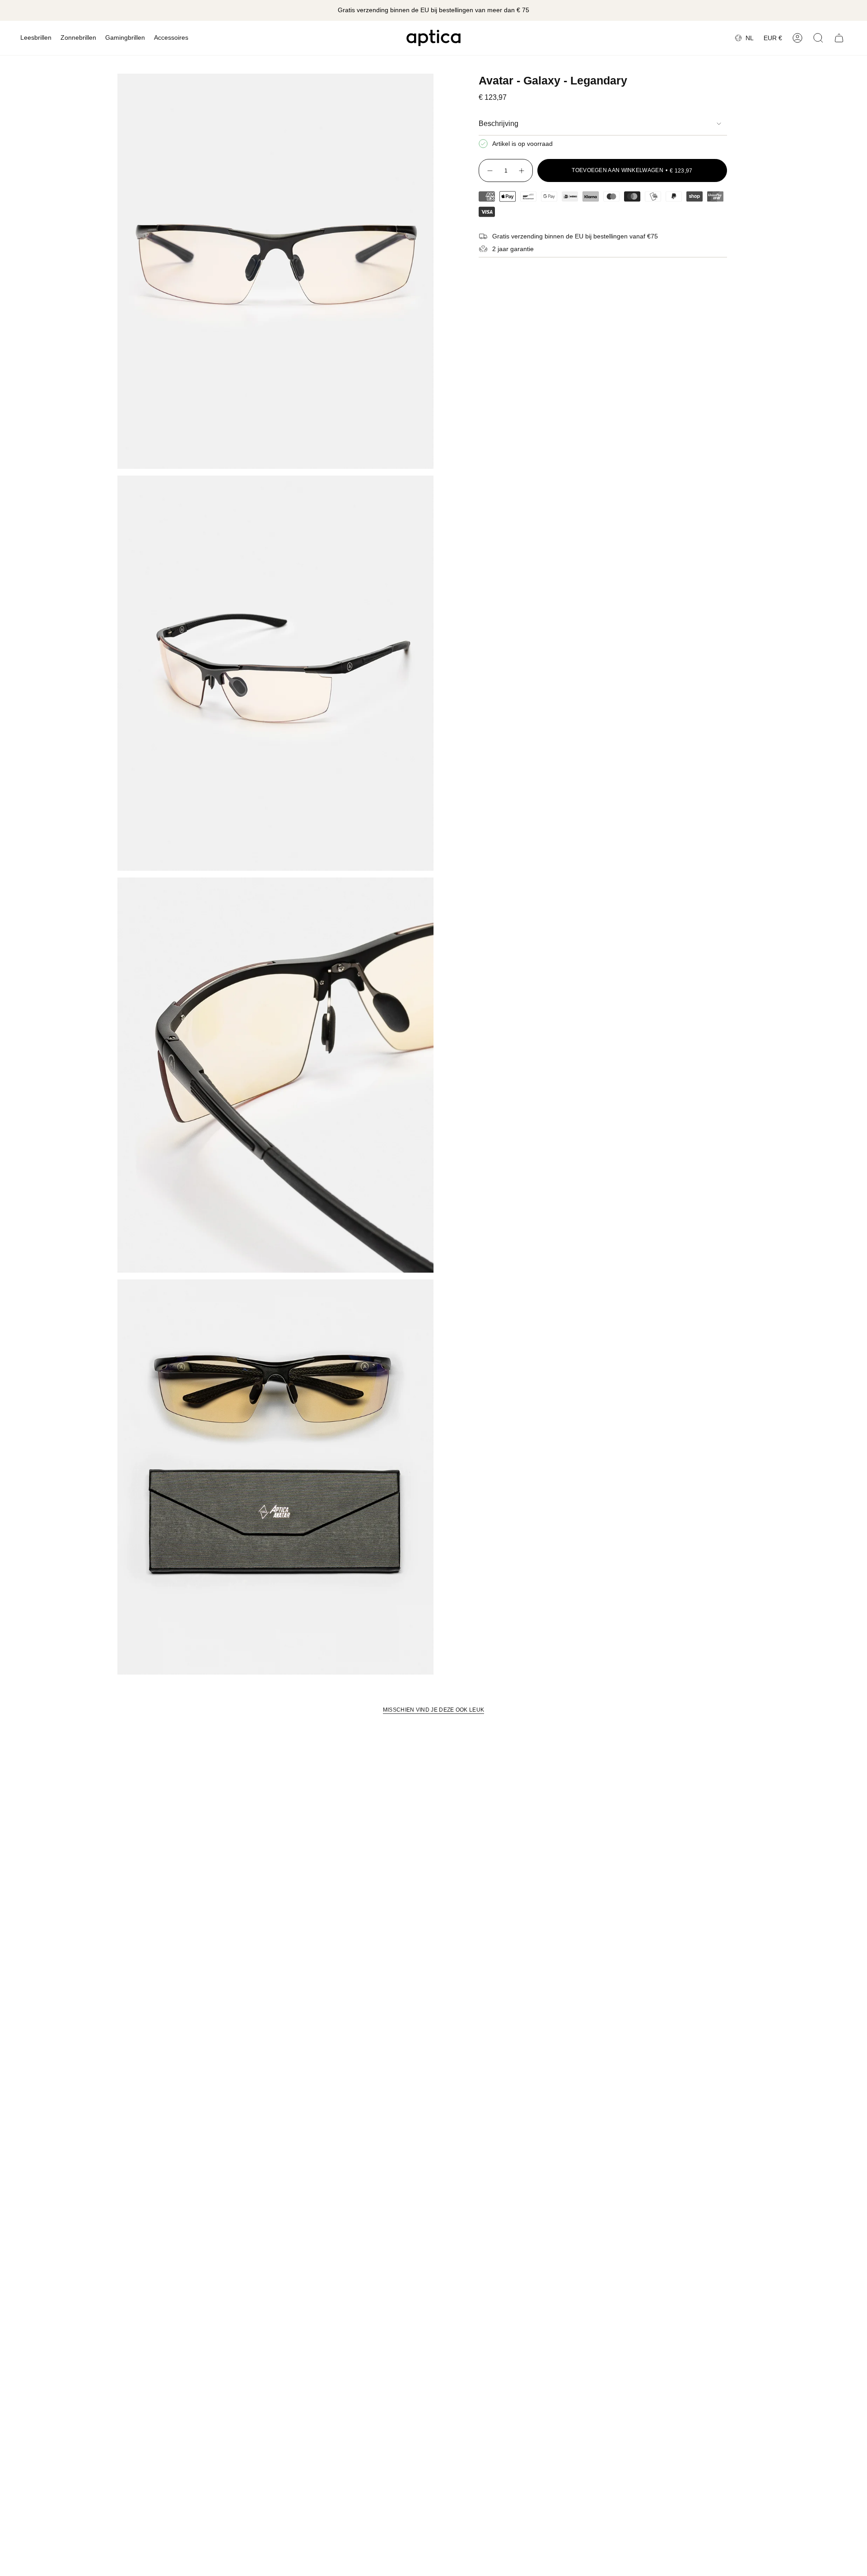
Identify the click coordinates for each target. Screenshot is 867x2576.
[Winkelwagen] (839, 38)
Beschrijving (499, 124)
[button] (36, 38)
